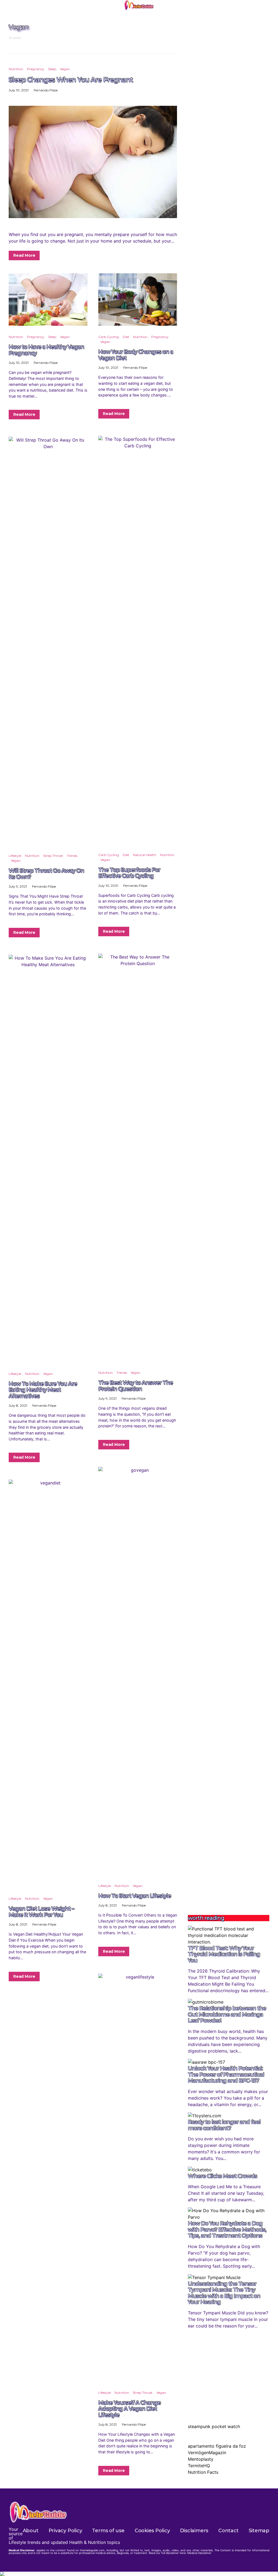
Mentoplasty (201, 2459)
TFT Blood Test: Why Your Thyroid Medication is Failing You (224, 1954)
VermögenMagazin (207, 2453)
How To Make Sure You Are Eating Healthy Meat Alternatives (43, 1390)
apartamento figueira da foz (217, 2446)
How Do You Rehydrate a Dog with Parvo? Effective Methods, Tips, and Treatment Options (227, 2229)
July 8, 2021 (18, 1405)
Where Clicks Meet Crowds (222, 2176)
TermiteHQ (199, 2466)
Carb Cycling (109, 337)
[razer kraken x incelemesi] (139, 2574)
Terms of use (108, 2531)
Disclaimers (194, 2531)
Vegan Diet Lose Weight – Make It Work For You (41, 1912)
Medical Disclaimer (199, 2553)
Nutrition (16, 69)
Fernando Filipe (46, 90)
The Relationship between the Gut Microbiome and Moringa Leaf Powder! (227, 2014)
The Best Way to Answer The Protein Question (136, 1386)
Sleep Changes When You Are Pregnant (71, 79)
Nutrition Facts (203, 2472)
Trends (72, 856)
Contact (228, 2531)
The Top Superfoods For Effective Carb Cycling (129, 873)
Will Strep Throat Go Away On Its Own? (46, 874)
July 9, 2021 (18, 886)
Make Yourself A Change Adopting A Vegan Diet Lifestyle (129, 2409)
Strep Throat (53, 856)
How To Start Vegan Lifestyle (135, 1896)
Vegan (65, 69)
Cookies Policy (152, 2531)
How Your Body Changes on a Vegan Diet (136, 355)
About (31, 2531)
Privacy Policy (65, 2531)
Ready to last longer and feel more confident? (224, 2125)
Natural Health (145, 855)
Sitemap (259, 2531)
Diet (126, 337)
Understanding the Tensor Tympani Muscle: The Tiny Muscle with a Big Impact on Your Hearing (224, 2293)
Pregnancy (36, 69)
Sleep (52, 69)
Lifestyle (15, 856)
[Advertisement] (229, 1868)
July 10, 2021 (19, 90)
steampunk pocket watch (214, 2426)
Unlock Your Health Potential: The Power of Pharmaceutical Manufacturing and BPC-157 (226, 2074)
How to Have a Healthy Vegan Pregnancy (46, 350)
